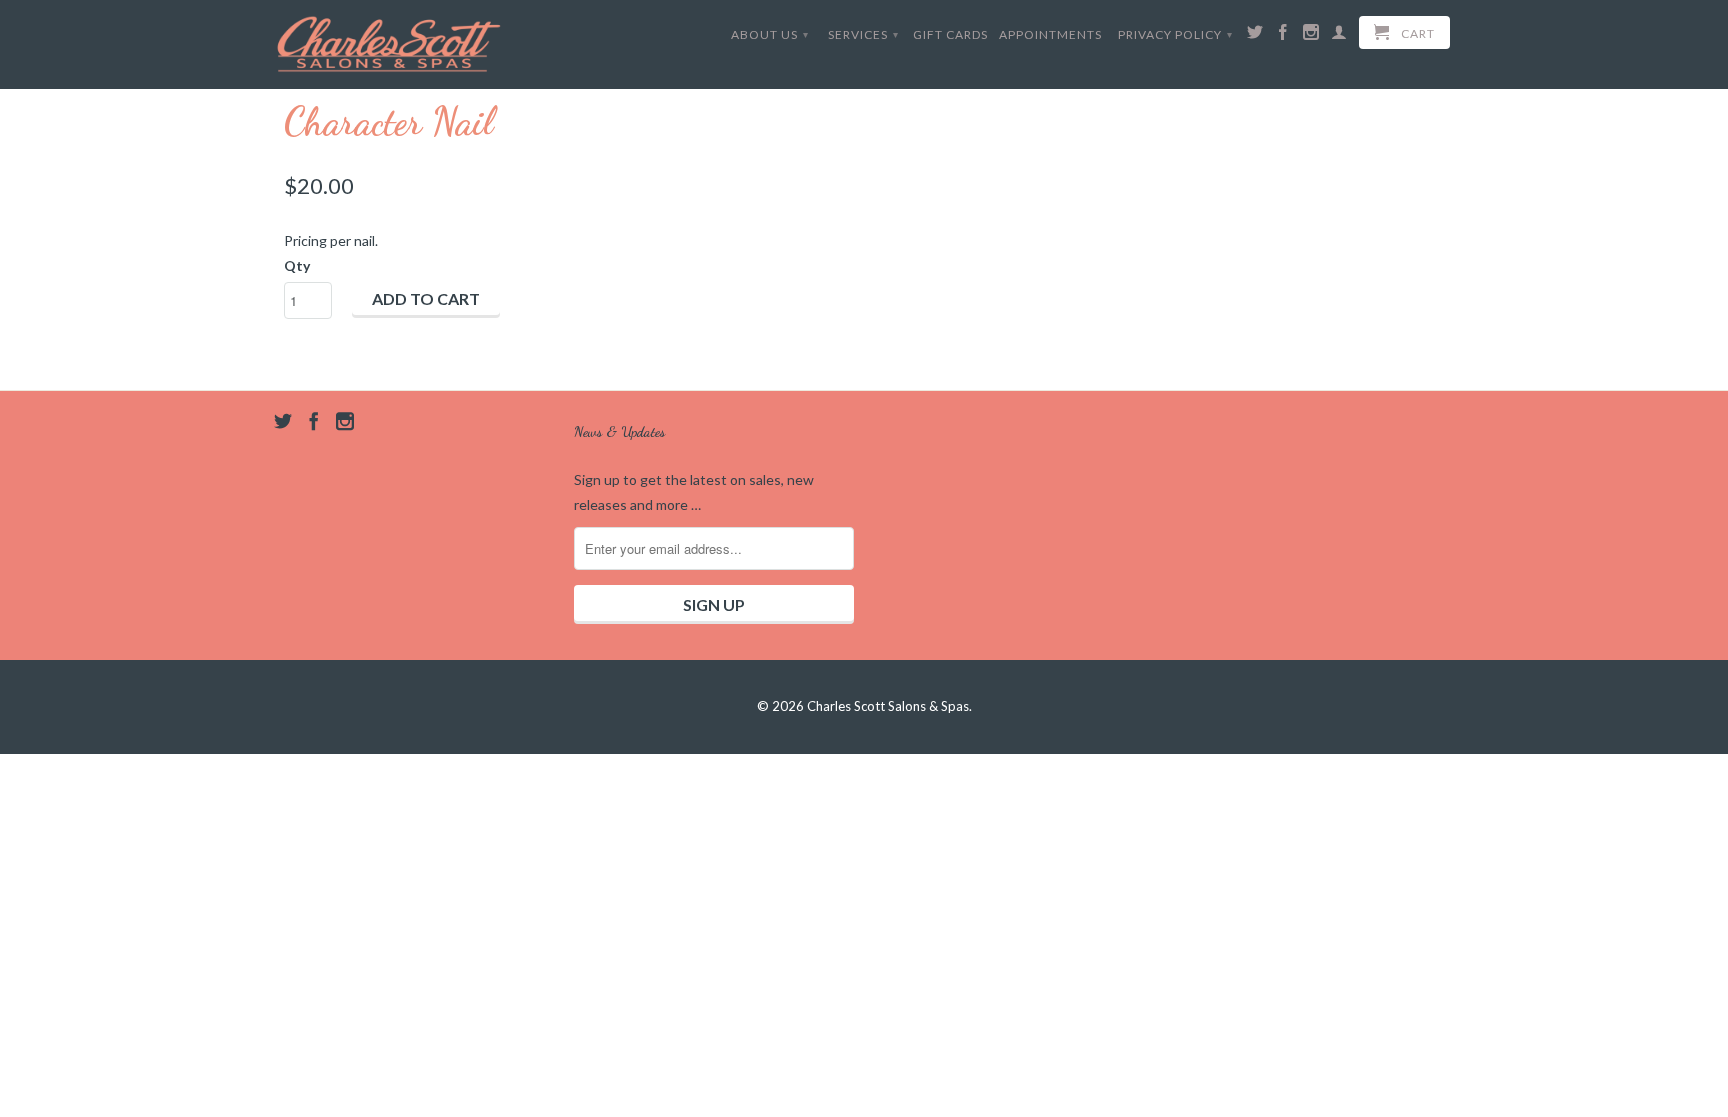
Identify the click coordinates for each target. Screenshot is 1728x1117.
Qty (297, 265)
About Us (770, 34)
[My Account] (1339, 36)
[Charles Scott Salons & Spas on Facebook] (1283, 36)
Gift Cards (950, 34)
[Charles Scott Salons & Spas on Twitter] (1255, 36)
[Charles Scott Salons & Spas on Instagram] (1311, 36)
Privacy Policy (1175, 34)
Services (863, 34)
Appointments (1050, 34)
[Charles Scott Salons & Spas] (389, 44)
